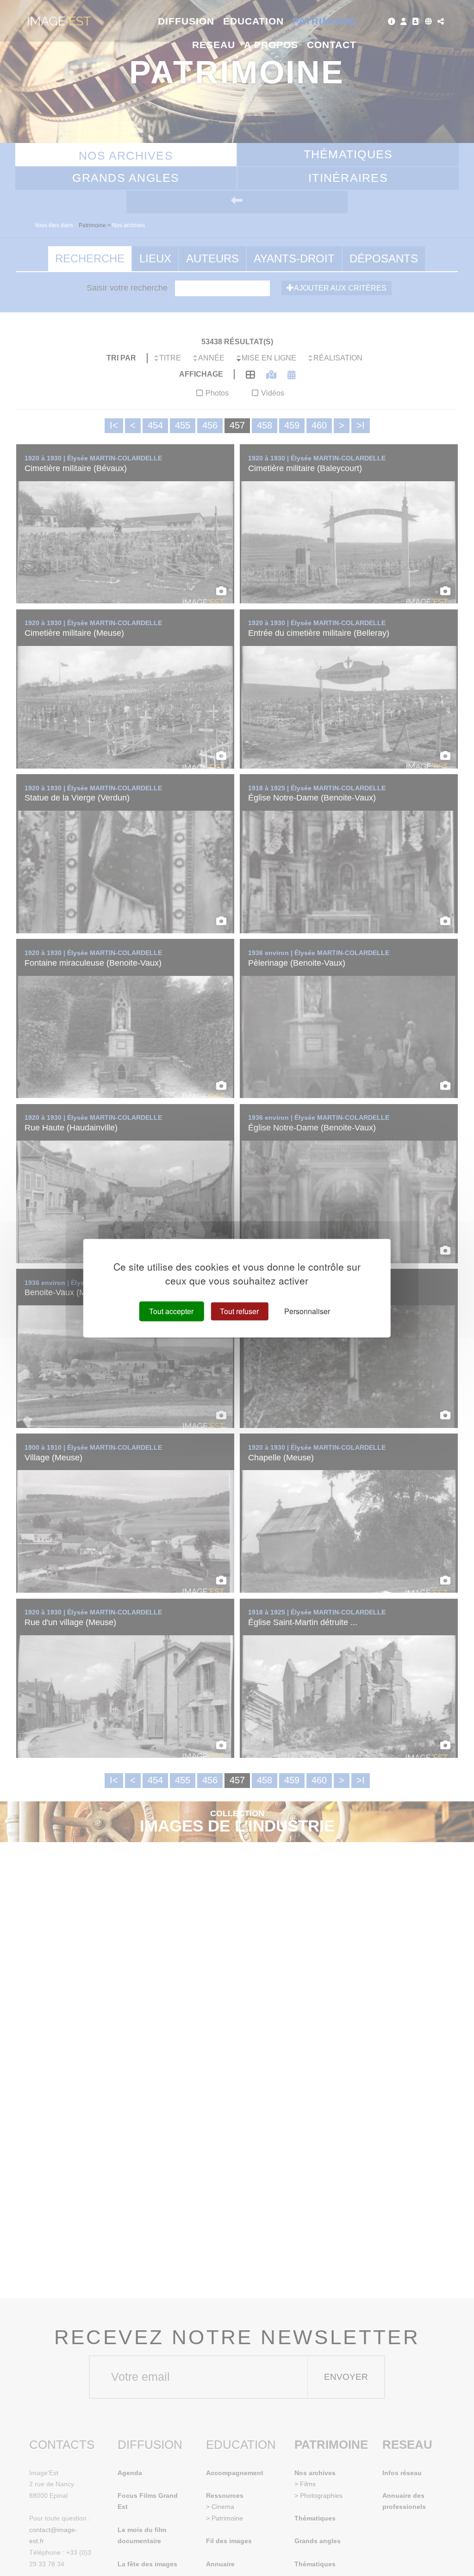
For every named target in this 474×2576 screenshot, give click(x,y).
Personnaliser (307, 1311)
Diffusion (186, 21)
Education (254, 21)
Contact (332, 45)
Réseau (214, 45)
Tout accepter (171, 1311)
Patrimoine (325, 21)
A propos (271, 45)
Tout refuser (239, 1311)
